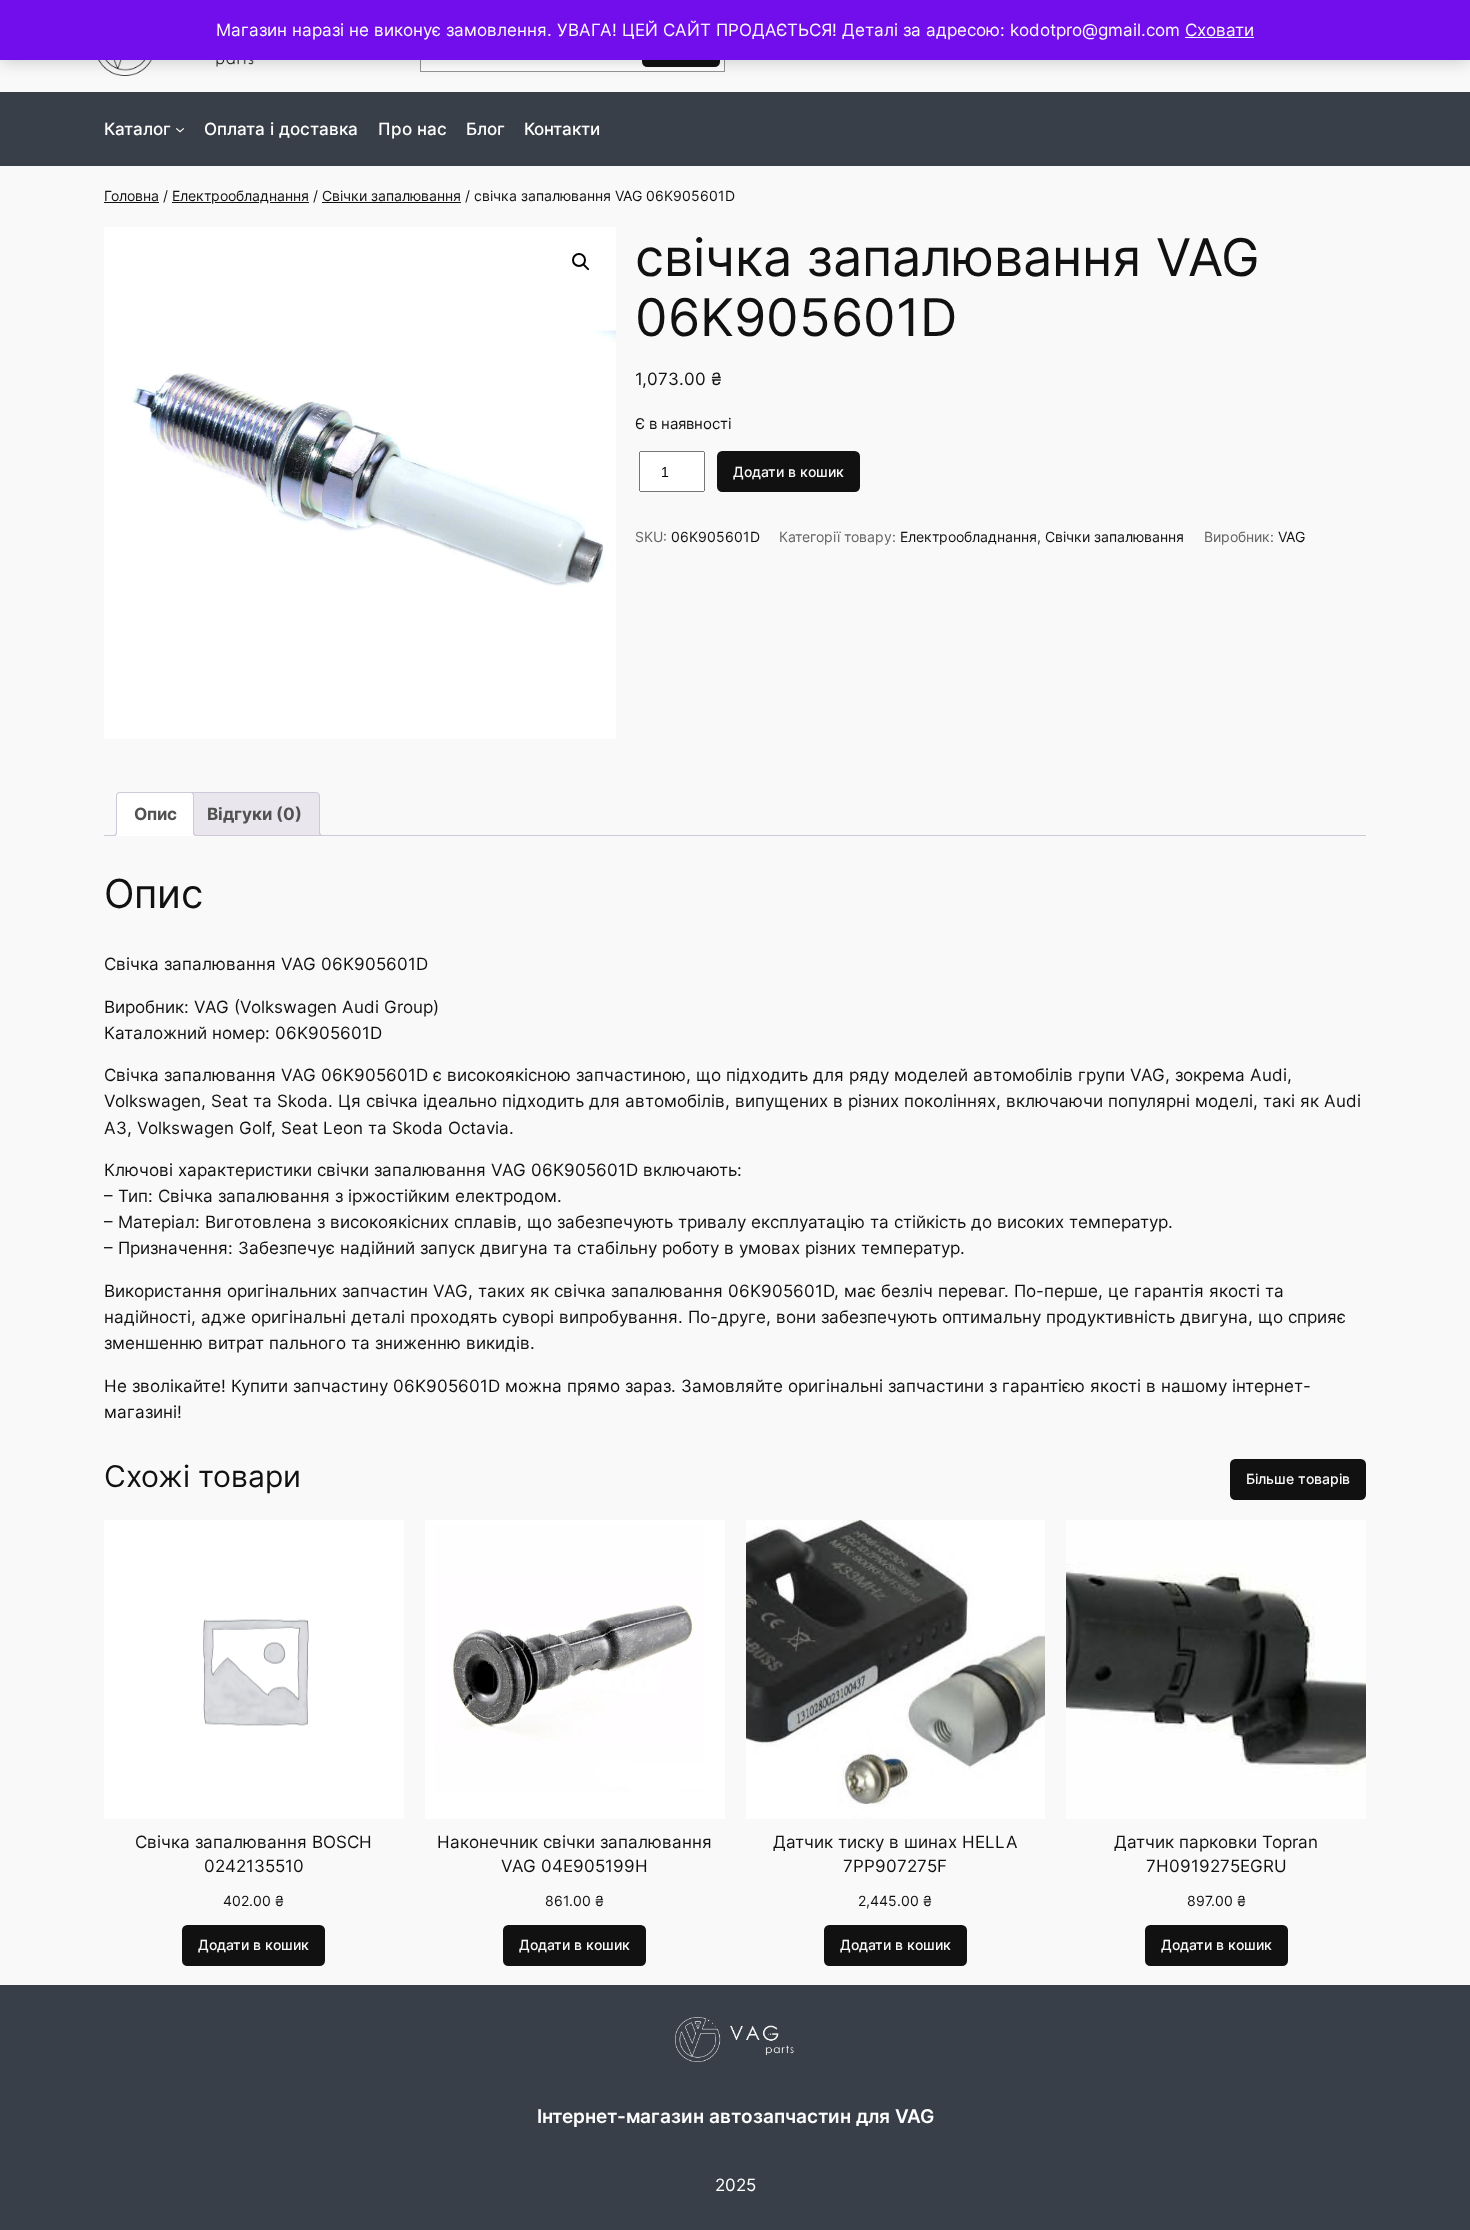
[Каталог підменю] (180, 129)
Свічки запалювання (391, 195)
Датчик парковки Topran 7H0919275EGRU (1216, 1854)
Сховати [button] (1219, 30)
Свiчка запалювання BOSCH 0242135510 (253, 1854)
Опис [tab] (155, 814)
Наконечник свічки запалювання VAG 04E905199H (574, 1854)
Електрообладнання (240, 195)
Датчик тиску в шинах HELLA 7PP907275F (895, 1854)
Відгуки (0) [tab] (254, 814)
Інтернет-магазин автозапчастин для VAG (735, 2116)
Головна (131, 195)
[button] (581, 262)
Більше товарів (1298, 1478)
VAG (1291, 536)
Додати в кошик (788, 471)
